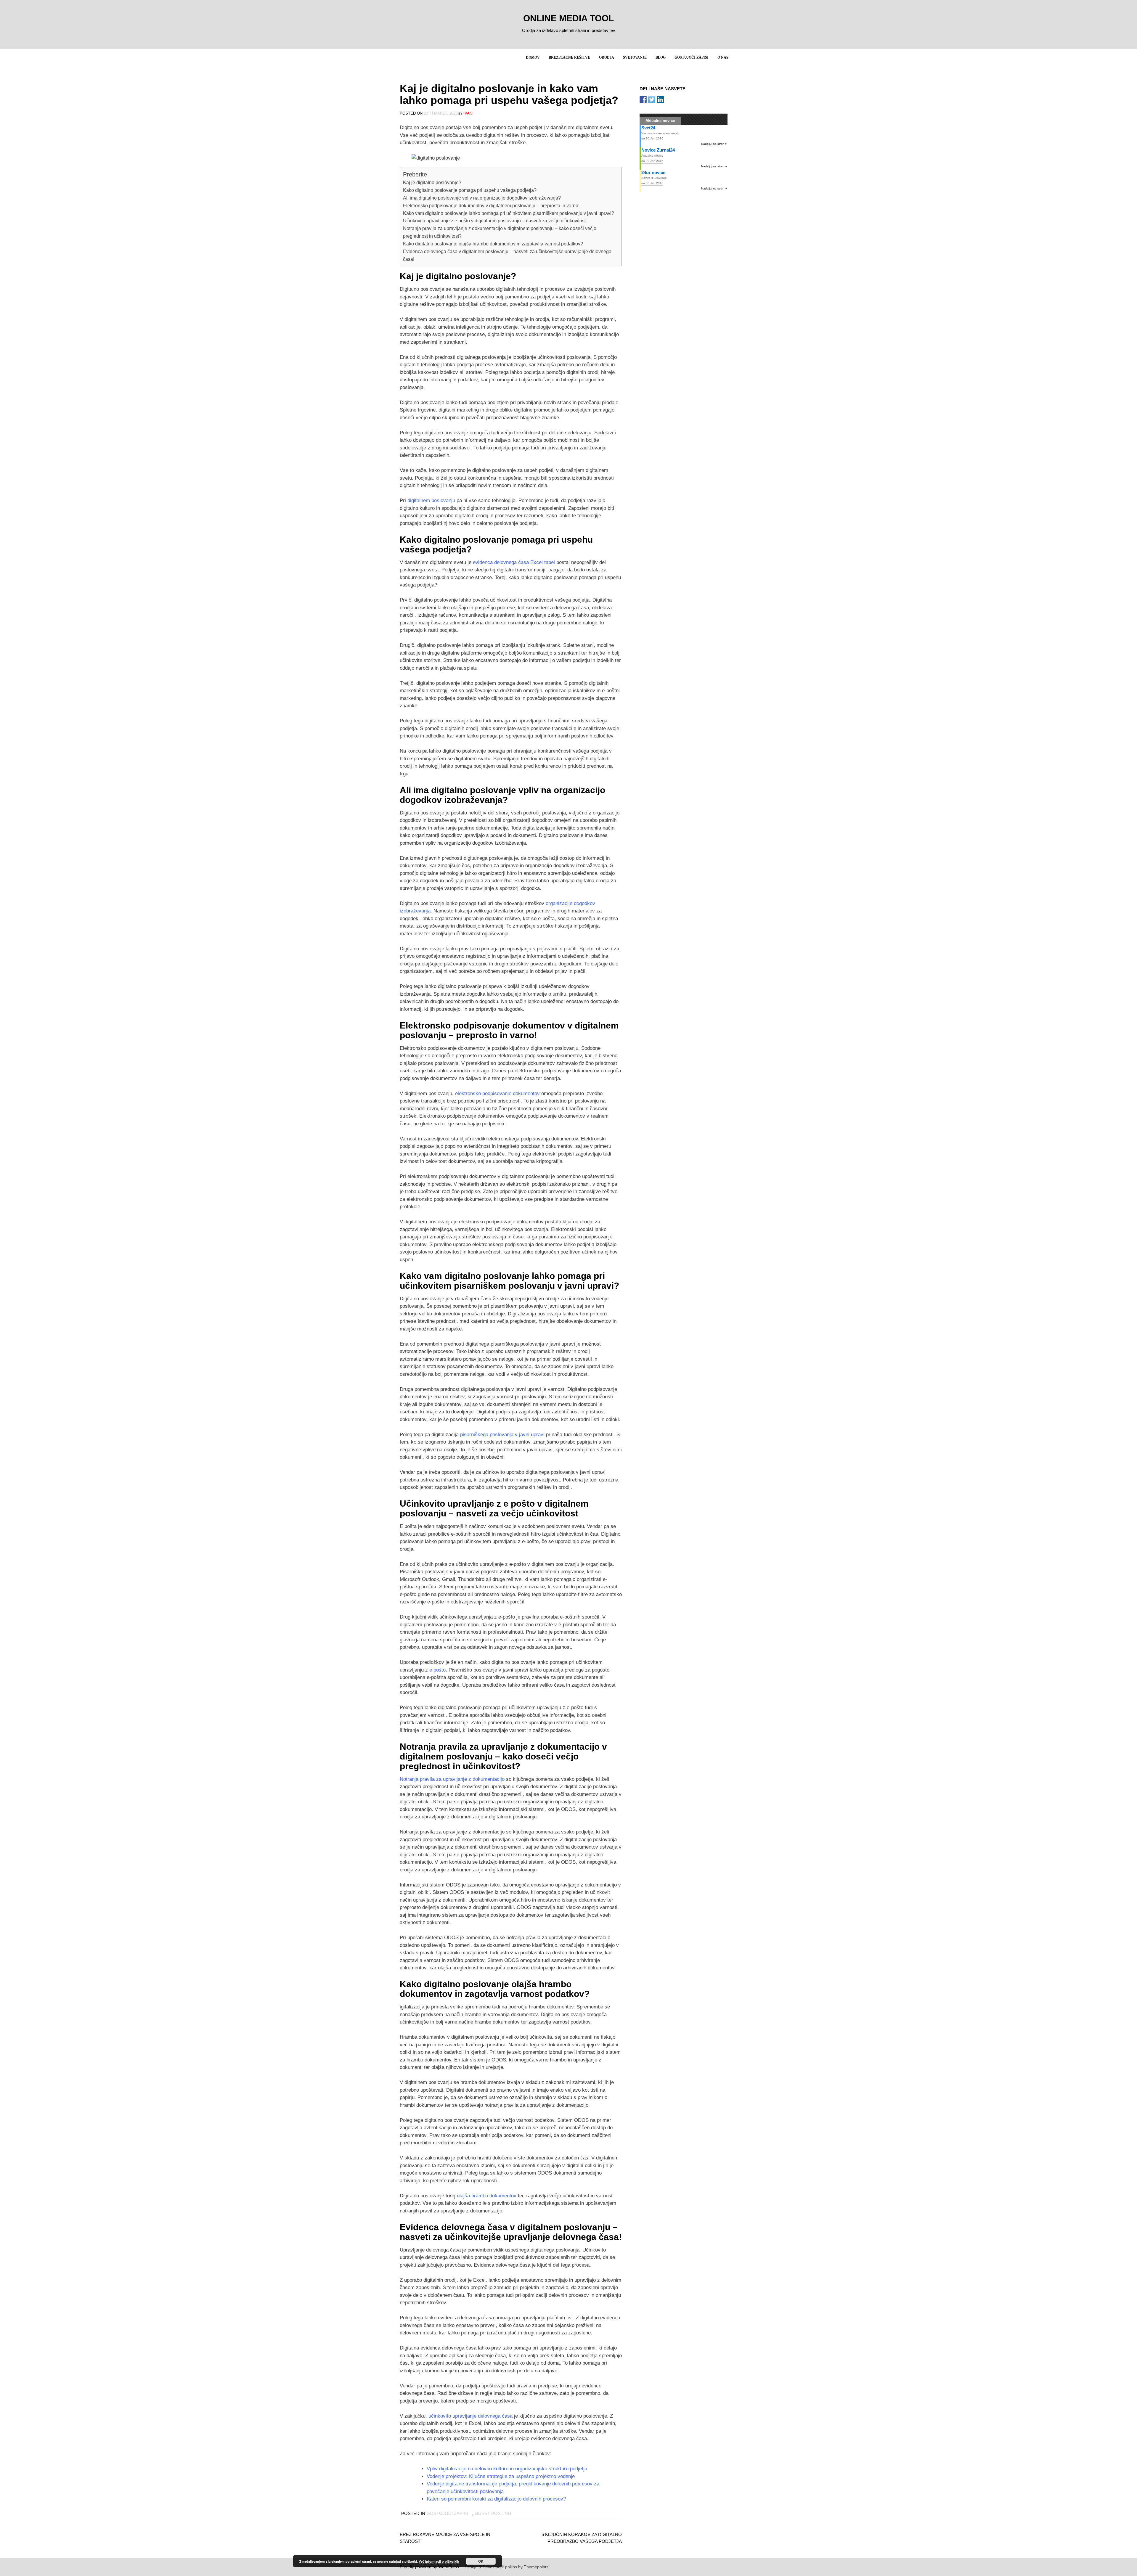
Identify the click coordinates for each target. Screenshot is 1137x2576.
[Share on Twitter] (652, 99)
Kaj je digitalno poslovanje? (432, 182)
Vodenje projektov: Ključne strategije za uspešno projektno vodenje (501, 2476)
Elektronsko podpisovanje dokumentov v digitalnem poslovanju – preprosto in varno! (491, 205)
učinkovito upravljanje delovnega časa (470, 2416)
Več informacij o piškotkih (439, 2561)
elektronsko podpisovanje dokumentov (497, 1093)
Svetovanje (635, 57)
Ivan (468, 113)
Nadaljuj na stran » (714, 144)
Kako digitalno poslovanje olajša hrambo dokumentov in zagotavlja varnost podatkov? (493, 244)
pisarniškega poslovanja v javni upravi (502, 1435)
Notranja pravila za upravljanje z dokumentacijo (452, 1779)
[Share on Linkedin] (660, 99)
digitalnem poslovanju (431, 500)
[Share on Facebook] (643, 99)
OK (481, 2561)
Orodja (607, 57)
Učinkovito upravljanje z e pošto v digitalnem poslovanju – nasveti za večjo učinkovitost (494, 221)
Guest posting (493, 2513)
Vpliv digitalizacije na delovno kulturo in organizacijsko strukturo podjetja (507, 2469)
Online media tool (568, 18)
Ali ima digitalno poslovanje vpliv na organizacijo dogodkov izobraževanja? (482, 198)
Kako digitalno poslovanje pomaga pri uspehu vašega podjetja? (470, 190)
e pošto (437, 1670)
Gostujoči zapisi (692, 57)
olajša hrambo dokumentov (487, 2196)
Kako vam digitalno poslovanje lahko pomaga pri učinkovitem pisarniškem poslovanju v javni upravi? (509, 213)
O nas (723, 57)
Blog (661, 57)
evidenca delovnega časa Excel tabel (514, 562)
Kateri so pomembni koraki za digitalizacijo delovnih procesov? (496, 2499)
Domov (533, 57)
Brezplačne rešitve (569, 57)
